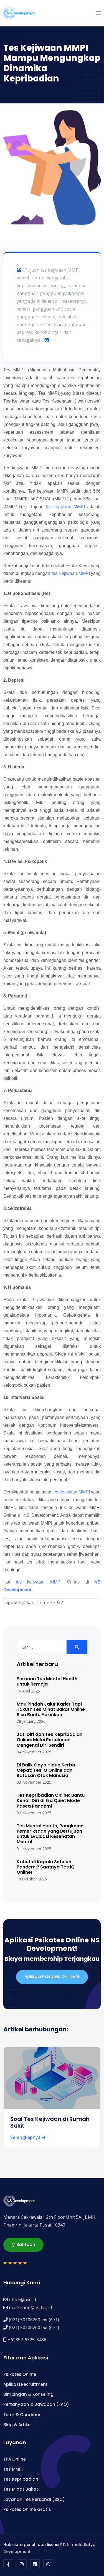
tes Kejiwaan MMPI (71, 573)
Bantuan (25, 2244)
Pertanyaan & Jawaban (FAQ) (36, 2404)
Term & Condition (22, 2415)
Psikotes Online (20, 2374)
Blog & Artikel (17, 2425)
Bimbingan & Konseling (28, 2394)
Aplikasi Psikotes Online (50, 1976)
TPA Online (15, 2459)
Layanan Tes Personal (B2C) (34, 2499)
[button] (98, 13)
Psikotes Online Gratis (27, 2509)
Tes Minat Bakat (21, 2489)
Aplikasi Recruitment (26, 2384)
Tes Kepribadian (21, 2479)
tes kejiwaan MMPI (65, 507)
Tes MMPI (13, 2469)
